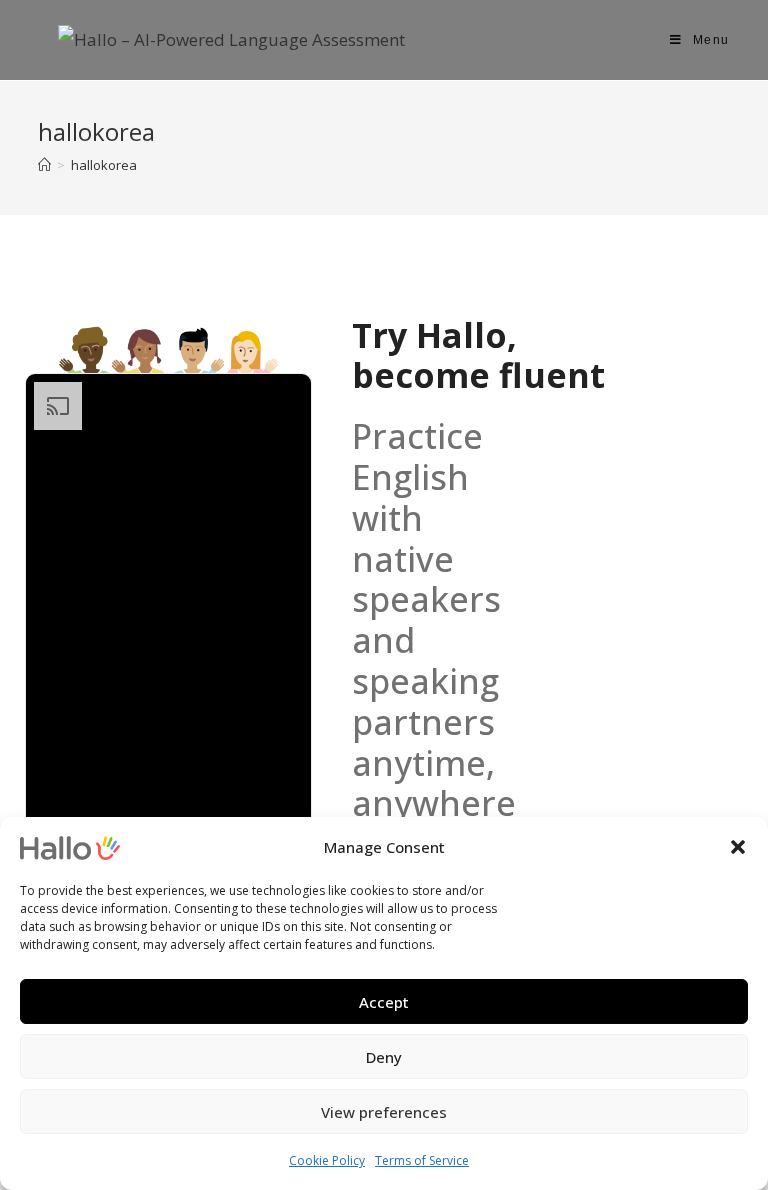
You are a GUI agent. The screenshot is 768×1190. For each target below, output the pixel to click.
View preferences (384, 1112)
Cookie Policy (327, 1160)
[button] (738, 847)
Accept (384, 1002)
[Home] (44, 165)
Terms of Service (422, 1160)
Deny (384, 1057)
